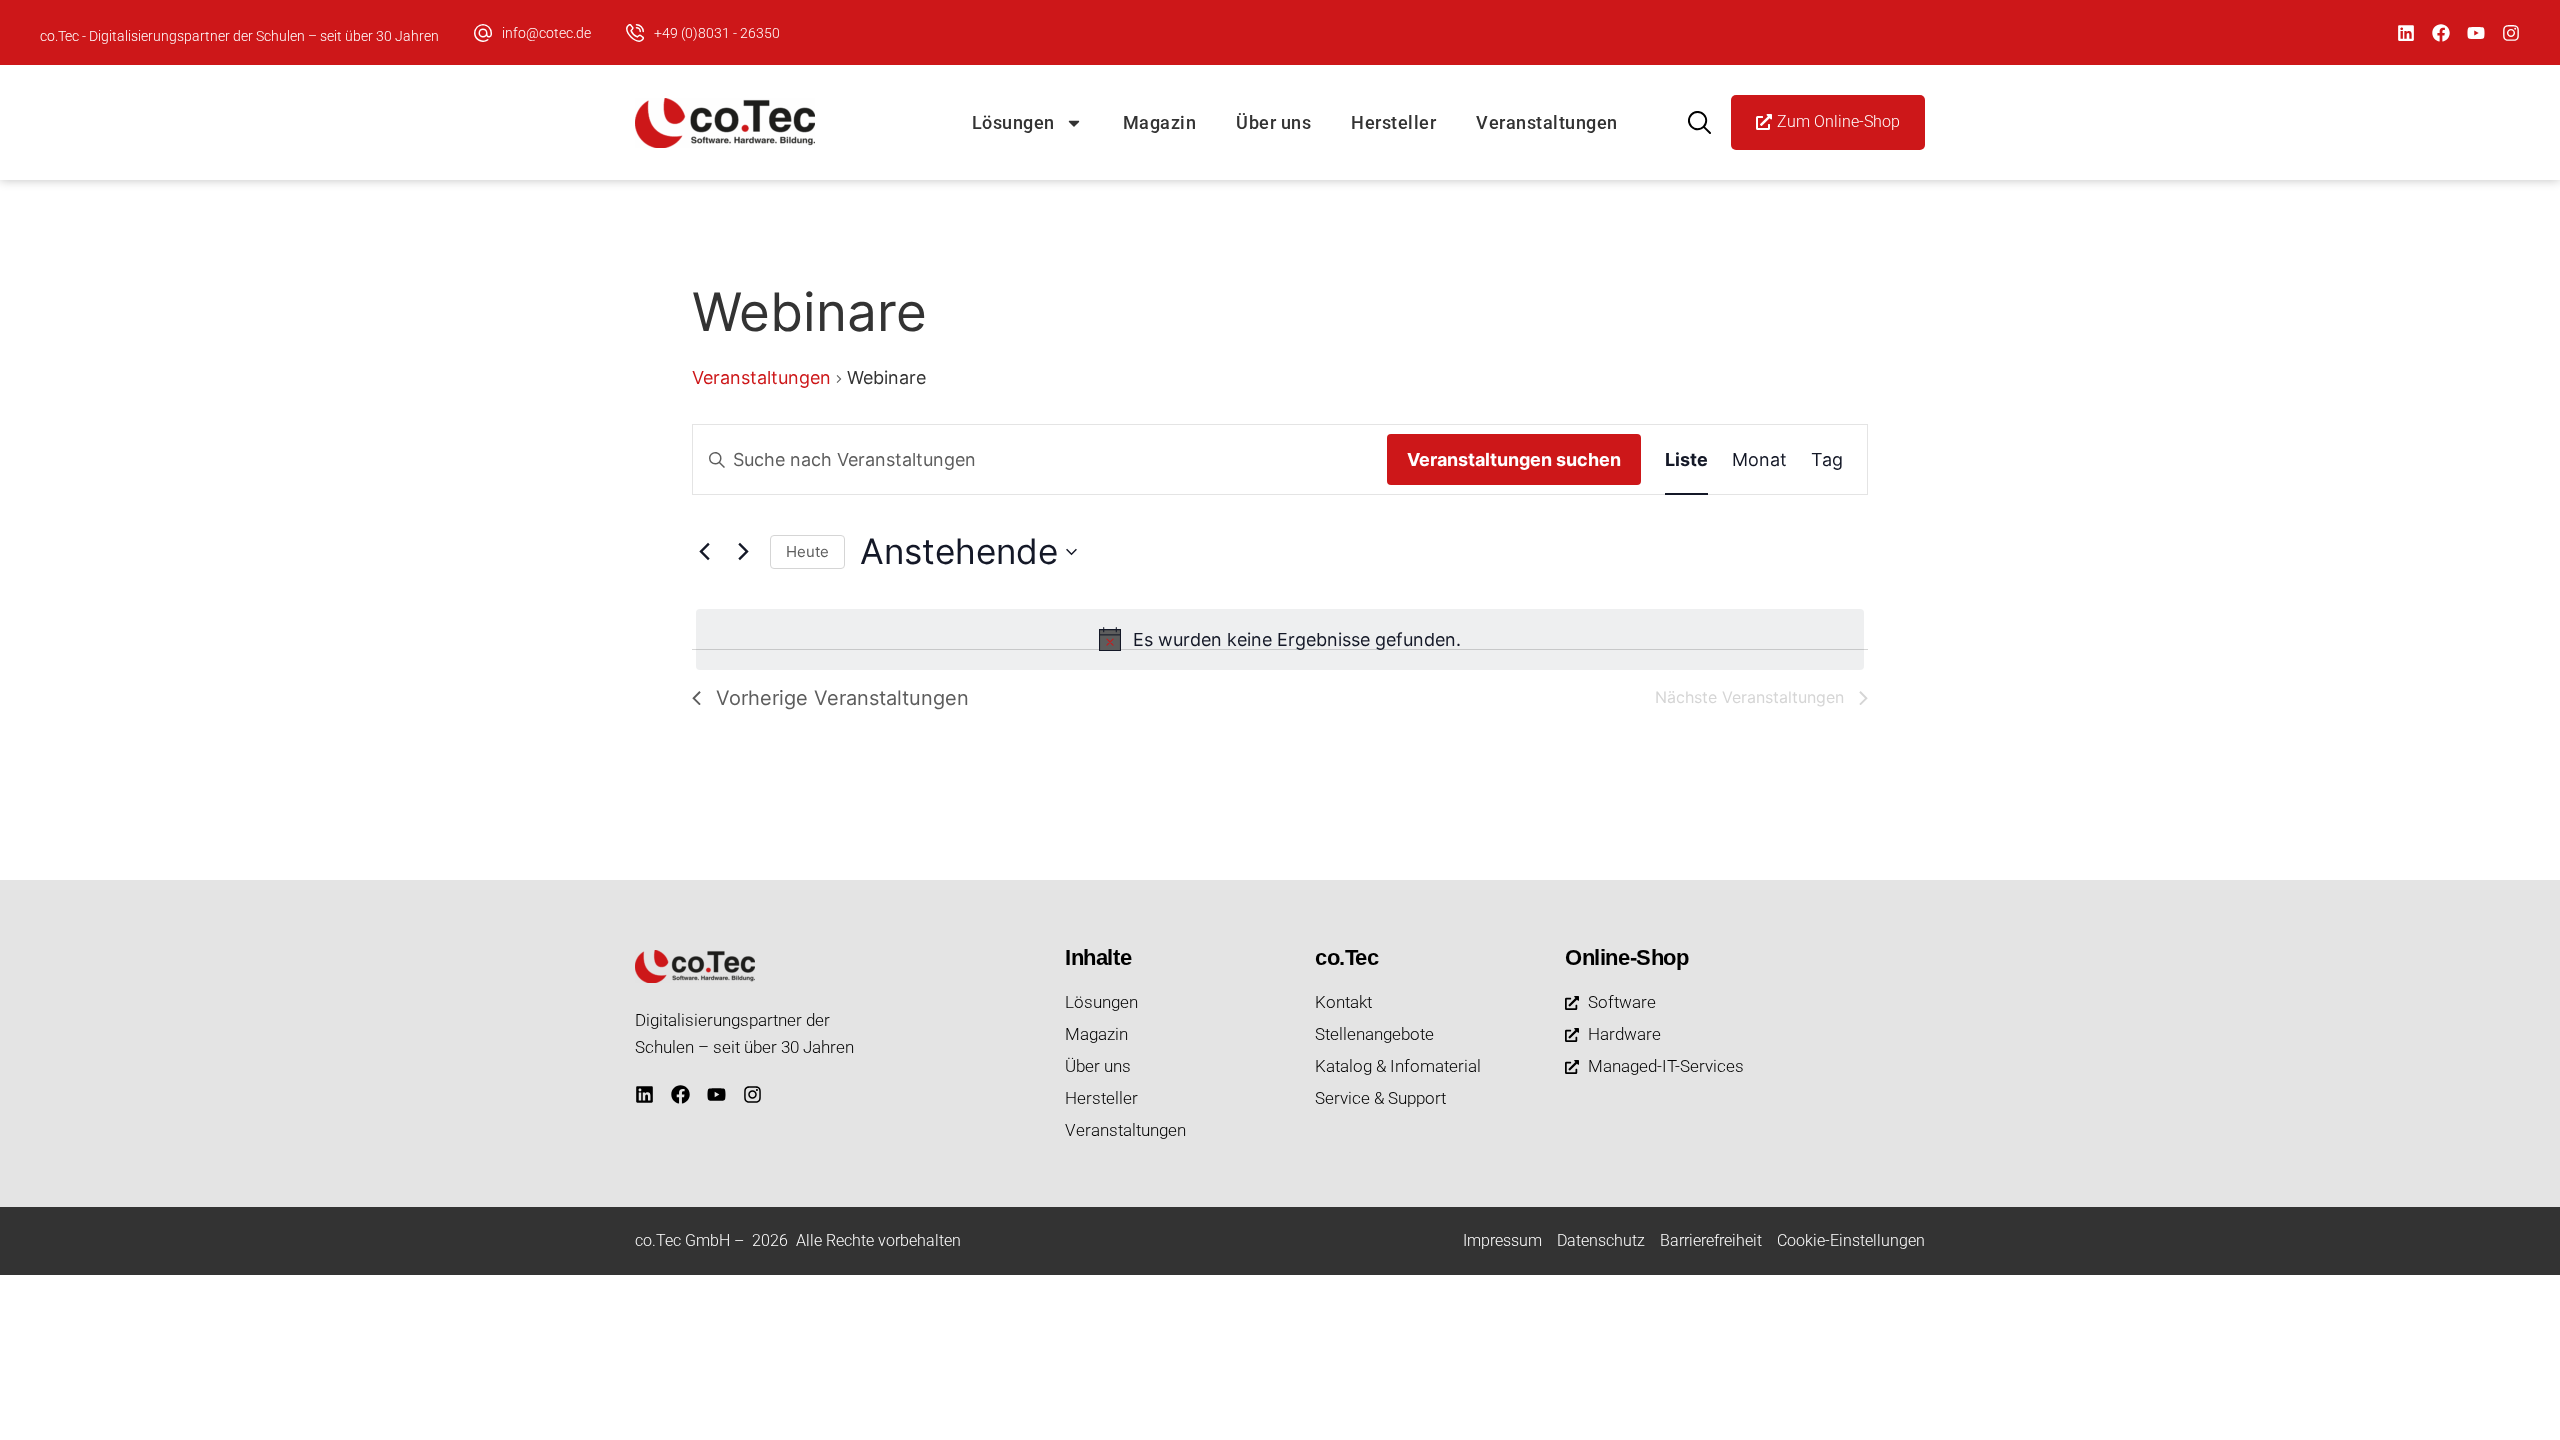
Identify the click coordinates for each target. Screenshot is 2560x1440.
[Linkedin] (2406, 33)
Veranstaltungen (1547, 122)
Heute (807, 551)
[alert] (1280, 639)
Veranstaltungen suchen (1514, 459)
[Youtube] (2476, 33)
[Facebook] (2441, 33)
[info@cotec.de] (483, 33)
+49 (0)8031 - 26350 (717, 33)
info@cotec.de (546, 33)
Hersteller (1393, 122)
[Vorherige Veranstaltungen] (704, 552)
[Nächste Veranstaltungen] (743, 552)
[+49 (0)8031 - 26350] (635, 33)
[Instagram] (2511, 33)
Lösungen (1013, 122)
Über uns (1273, 122)
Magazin (1160, 122)
